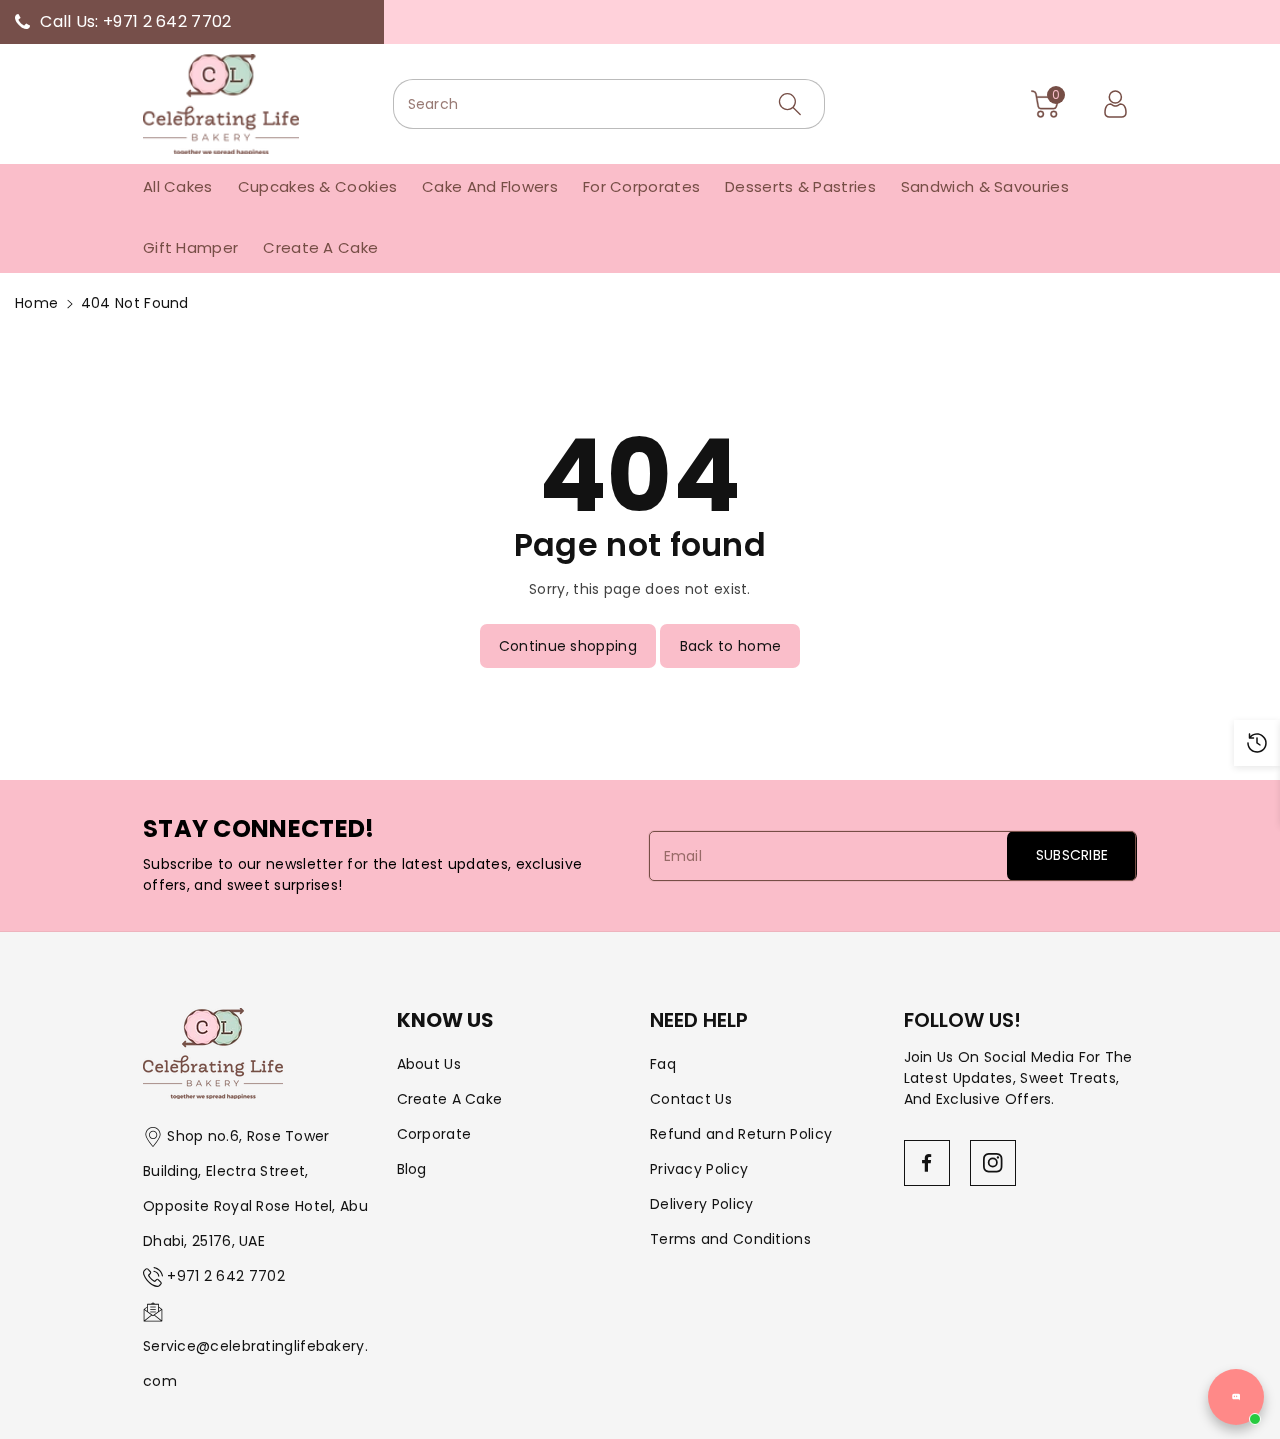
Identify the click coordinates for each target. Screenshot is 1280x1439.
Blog (412, 1169)
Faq (663, 1064)
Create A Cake (450, 1099)
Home (36, 303)
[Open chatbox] (1236, 1397)
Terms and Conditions (730, 1239)
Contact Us (691, 1099)
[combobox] (609, 104)
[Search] (790, 104)
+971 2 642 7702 (226, 1276)
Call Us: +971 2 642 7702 (135, 21)
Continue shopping (568, 646)
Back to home (731, 646)
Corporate (434, 1134)
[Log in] (1115, 104)
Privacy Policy (699, 1169)
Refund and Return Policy (741, 1134)
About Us (429, 1064)
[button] (1045, 104)
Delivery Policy (702, 1204)
